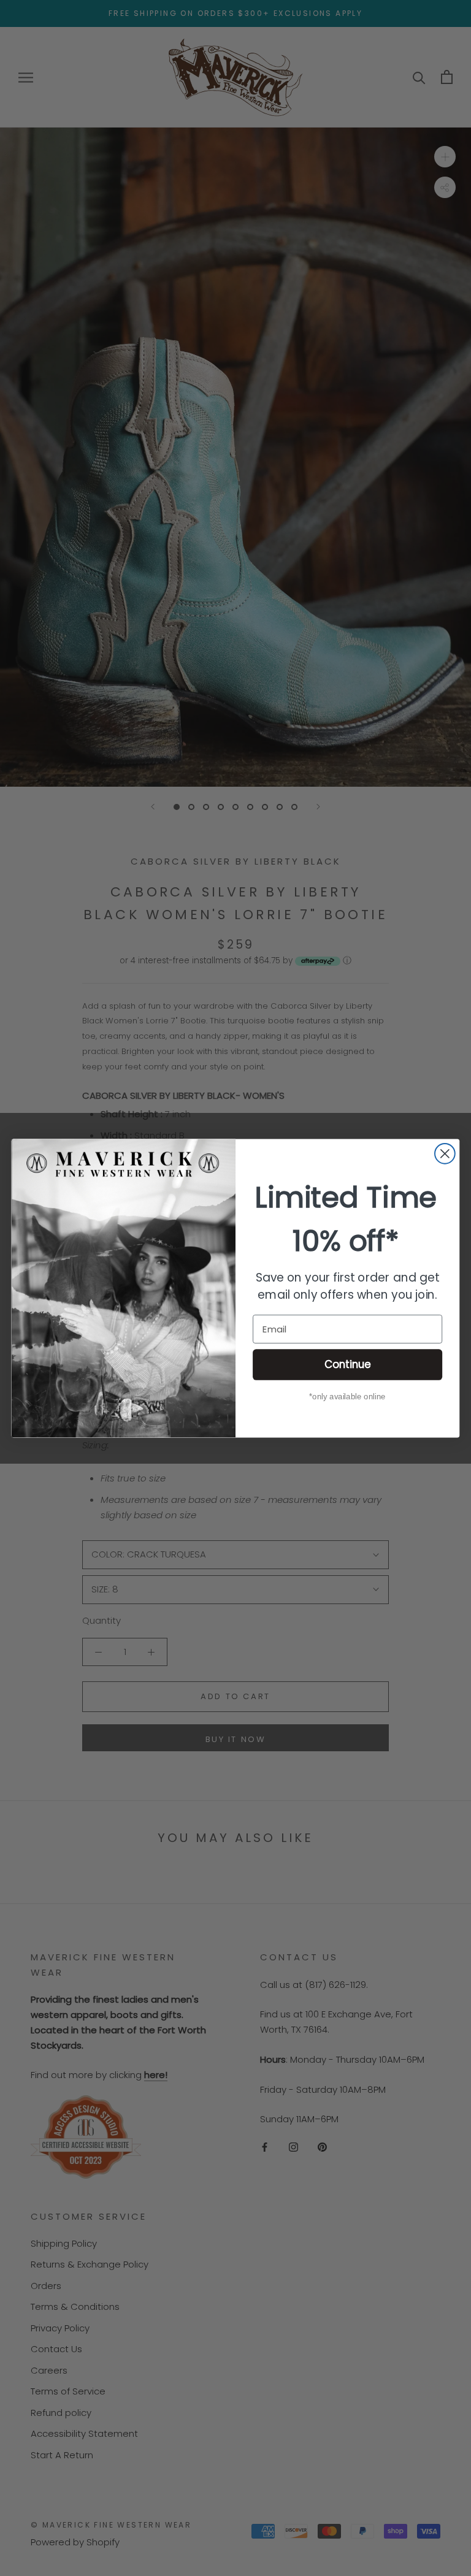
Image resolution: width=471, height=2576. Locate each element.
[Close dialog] (445, 1153)
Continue (348, 1364)
